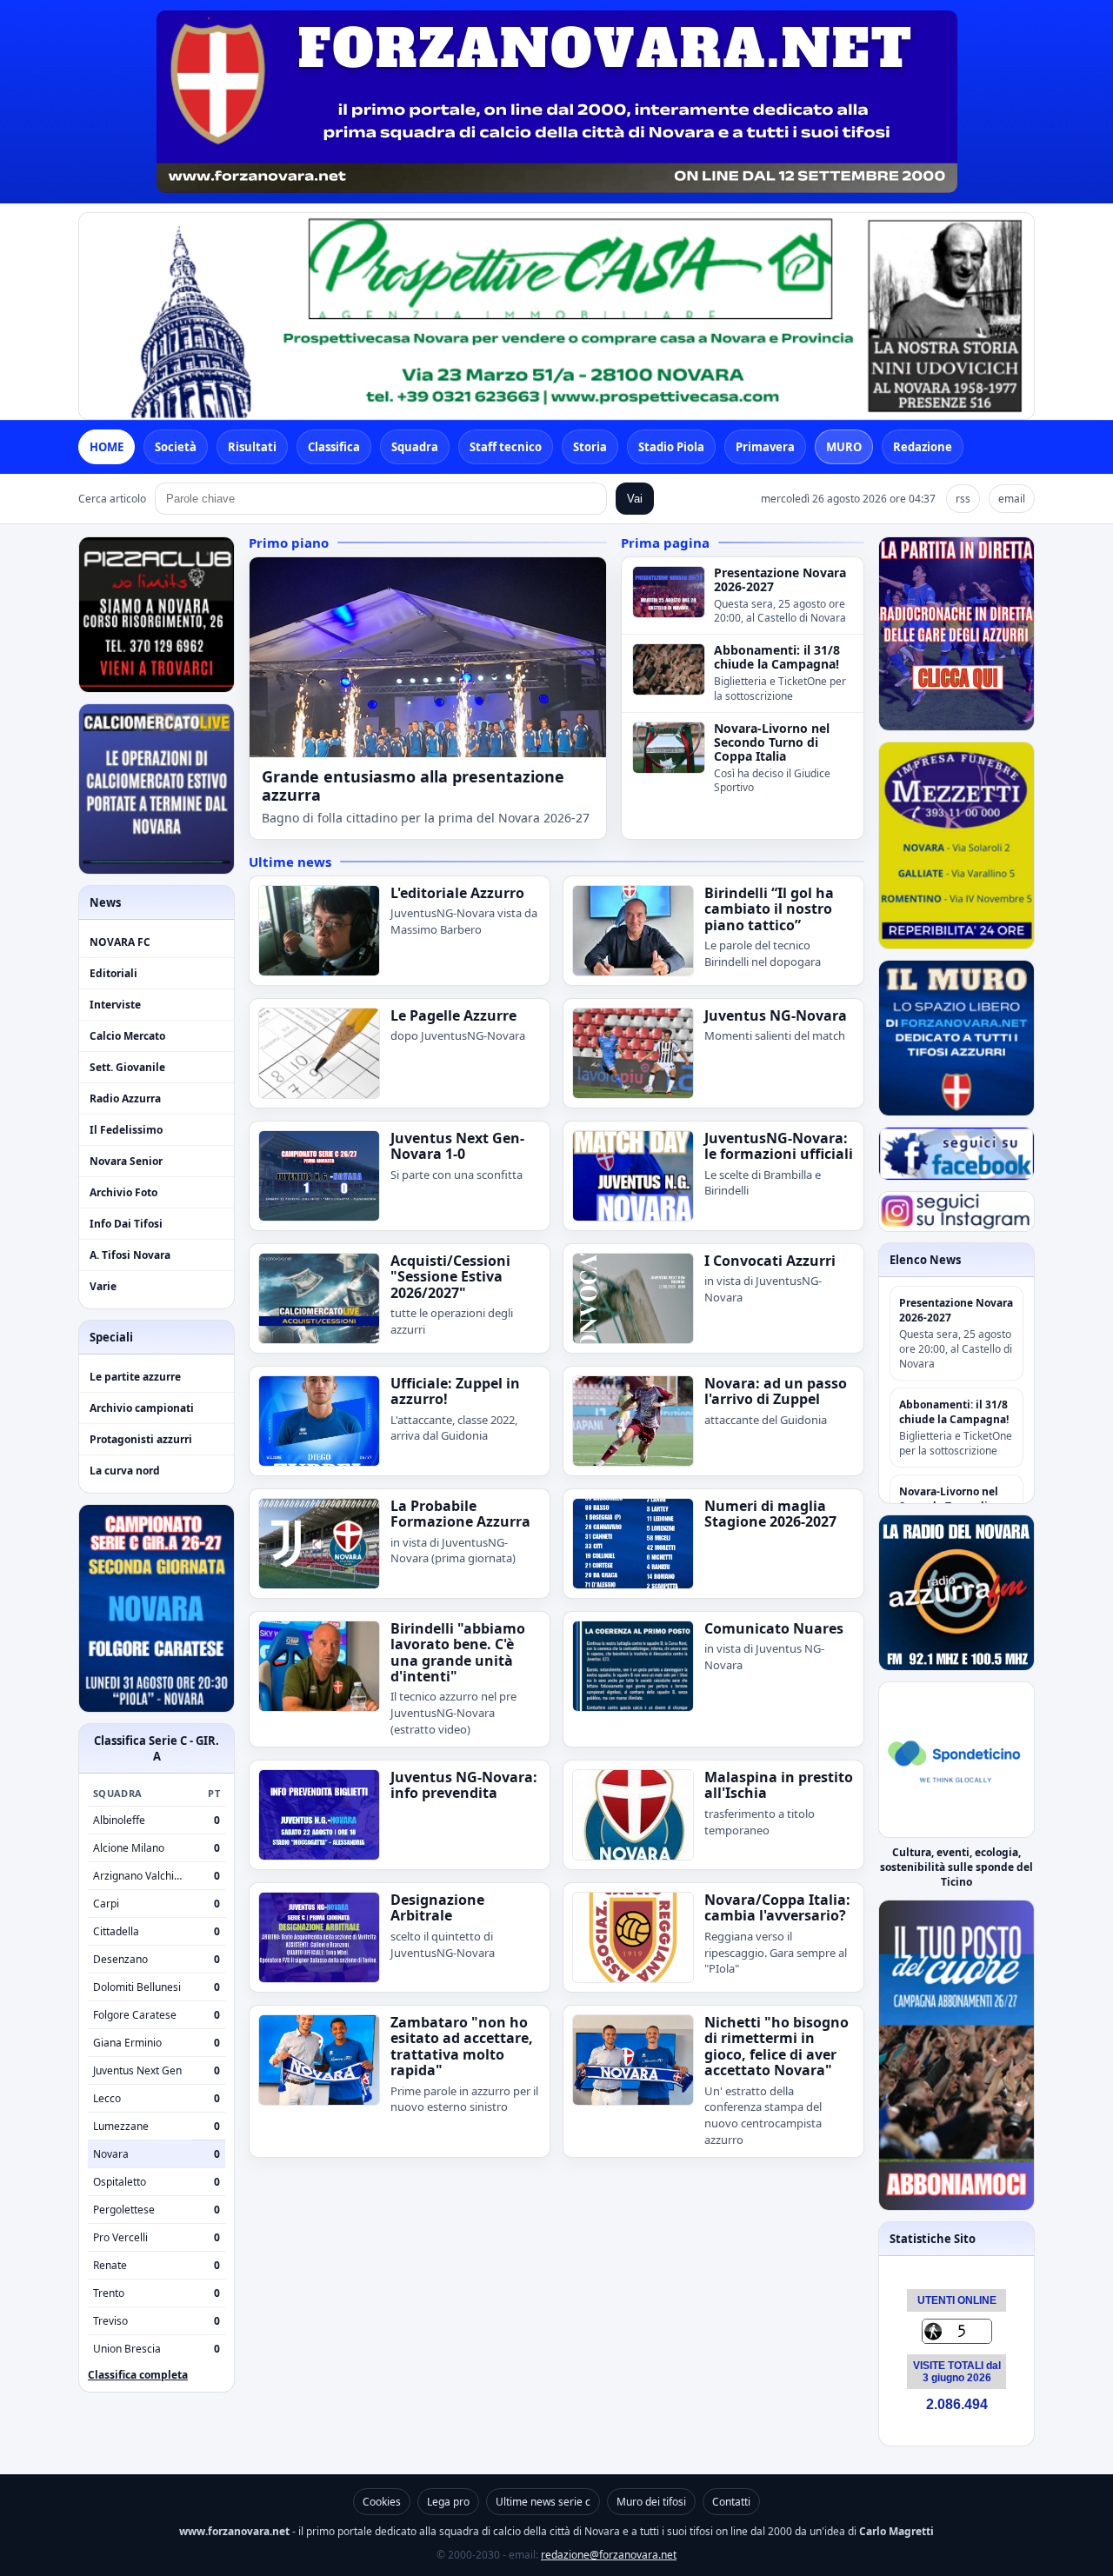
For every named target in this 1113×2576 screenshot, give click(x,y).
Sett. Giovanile (127, 1067)
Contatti (731, 2502)
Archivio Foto (123, 1192)
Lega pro (448, 2502)
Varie (103, 1286)
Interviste (115, 1005)
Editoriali (113, 973)
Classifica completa (138, 2375)
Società (176, 447)
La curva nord (125, 1471)
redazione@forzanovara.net (609, 2555)
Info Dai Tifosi (126, 1224)
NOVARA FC (120, 942)
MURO (844, 447)
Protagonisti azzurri (141, 1439)
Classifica (334, 447)
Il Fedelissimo (126, 1130)
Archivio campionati (142, 1408)
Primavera (765, 447)
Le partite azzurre (135, 1377)
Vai (635, 499)
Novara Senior (126, 1161)
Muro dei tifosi (651, 2502)
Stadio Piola (671, 447)
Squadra (415, 447)
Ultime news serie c (543, 2502)
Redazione (923, 447)
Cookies (382, 2502)
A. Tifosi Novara (130, 1255)
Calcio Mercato (127, 1036)
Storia (590, 447)
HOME (107, 447)
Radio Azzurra (125, 1098)
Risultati (252, 447)
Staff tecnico (506, 447)
